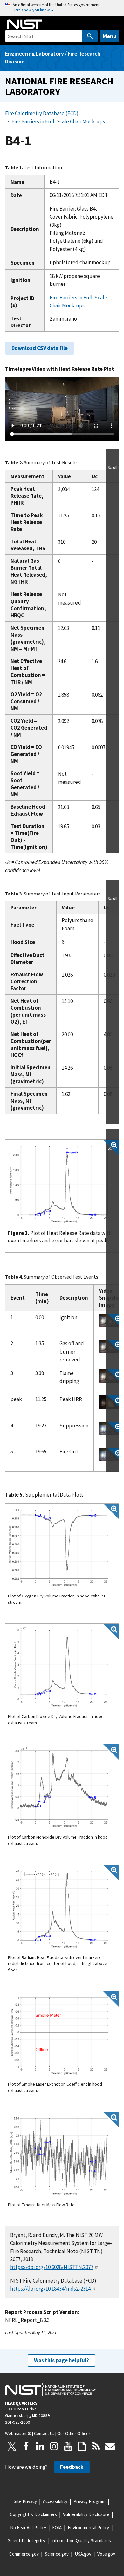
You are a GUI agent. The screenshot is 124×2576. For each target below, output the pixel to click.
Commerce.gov (24, 2554)
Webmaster (16, 2433)
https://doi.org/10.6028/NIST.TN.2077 (52, 2267)
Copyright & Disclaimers (33, 2514)
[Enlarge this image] (111, 1321)
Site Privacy (25, 2501)
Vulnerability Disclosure (86, 2514)
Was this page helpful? (62, 2360)
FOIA (57, 2528)
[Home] (24, 24)
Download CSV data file (40, 348)
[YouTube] (68, 2446)
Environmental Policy (88, 2528)
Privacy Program (90, 2501)
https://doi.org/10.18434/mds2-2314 (50, 2289)
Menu (110, 36)
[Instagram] (54, 2446)
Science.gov (57, 2554)
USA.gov (83, 2554)
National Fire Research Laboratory (59, 86)
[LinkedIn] (40, 2446)
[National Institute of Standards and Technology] (51, 2389)
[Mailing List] (110, 2446)
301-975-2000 (17, 2422)
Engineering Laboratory (34, 54)
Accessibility (55, 2501)
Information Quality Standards (81, 2541)
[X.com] (12, 2446)
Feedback (72, 2467)
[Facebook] (26, 2446)
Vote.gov (106, 2554)
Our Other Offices (74, 2433)
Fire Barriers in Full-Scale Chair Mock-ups (58, 121)
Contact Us (44, 2433)
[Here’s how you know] (62, 8)
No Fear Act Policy (28, 2528)
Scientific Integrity (27, 2541)
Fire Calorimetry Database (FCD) (42, 113)
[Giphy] (82, 2446)
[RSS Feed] (96, 2446)
